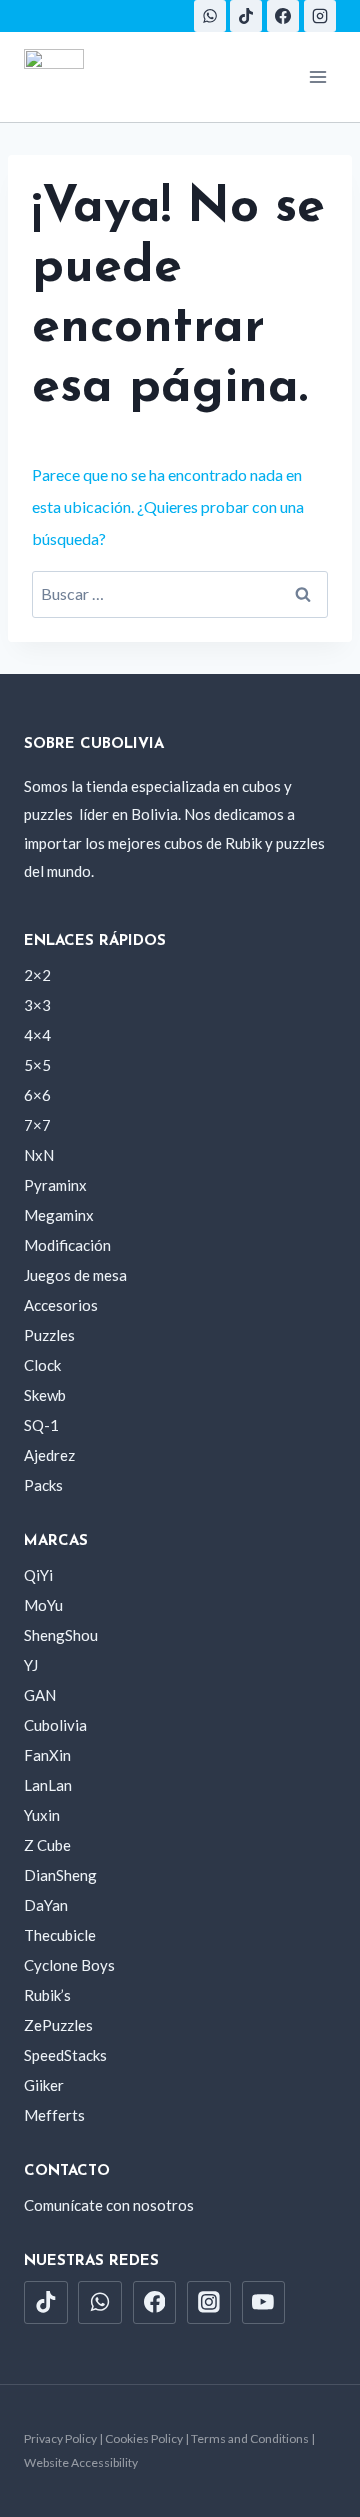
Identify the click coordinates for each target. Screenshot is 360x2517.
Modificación (67, 1245)
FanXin (47, 1755)
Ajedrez (49, 1455)
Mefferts (54, 2115)
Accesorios (61, 1305)
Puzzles (49, 1335)
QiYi (38, 1575)
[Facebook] (283, 16)
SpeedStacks (65, 2055)
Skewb (45, 1395)
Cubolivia (55, 1725)
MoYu (43, 1605)
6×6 (37, 1095)
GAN (40, 1695)
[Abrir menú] (317, 76)
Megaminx (59, 1215)
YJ (31, 1665)
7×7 (37, 1125)
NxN (39, 1155)
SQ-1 (41, 1425)
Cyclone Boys (69, 1965)
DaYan (46, 1905)
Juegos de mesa (75, 1275)
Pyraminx (55, 1185)
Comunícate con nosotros (109, 2205)
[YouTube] (264, 2303)
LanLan (48, 1785)
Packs (43, 1485)
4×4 (37, 1035)
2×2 (37, 975)
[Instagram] (320, 16)
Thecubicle (60, 1935)
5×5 (37, 1065)
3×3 (37, 1005)
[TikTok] (246, 16)
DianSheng (60, 1875)
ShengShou (61, 1635)
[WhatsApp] (210, 16)
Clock (42, 1365)
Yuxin (42, 1815)
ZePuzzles (58, 2025)
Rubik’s (47, 1995)
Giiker (44, 2085)
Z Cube (47, 1845)
